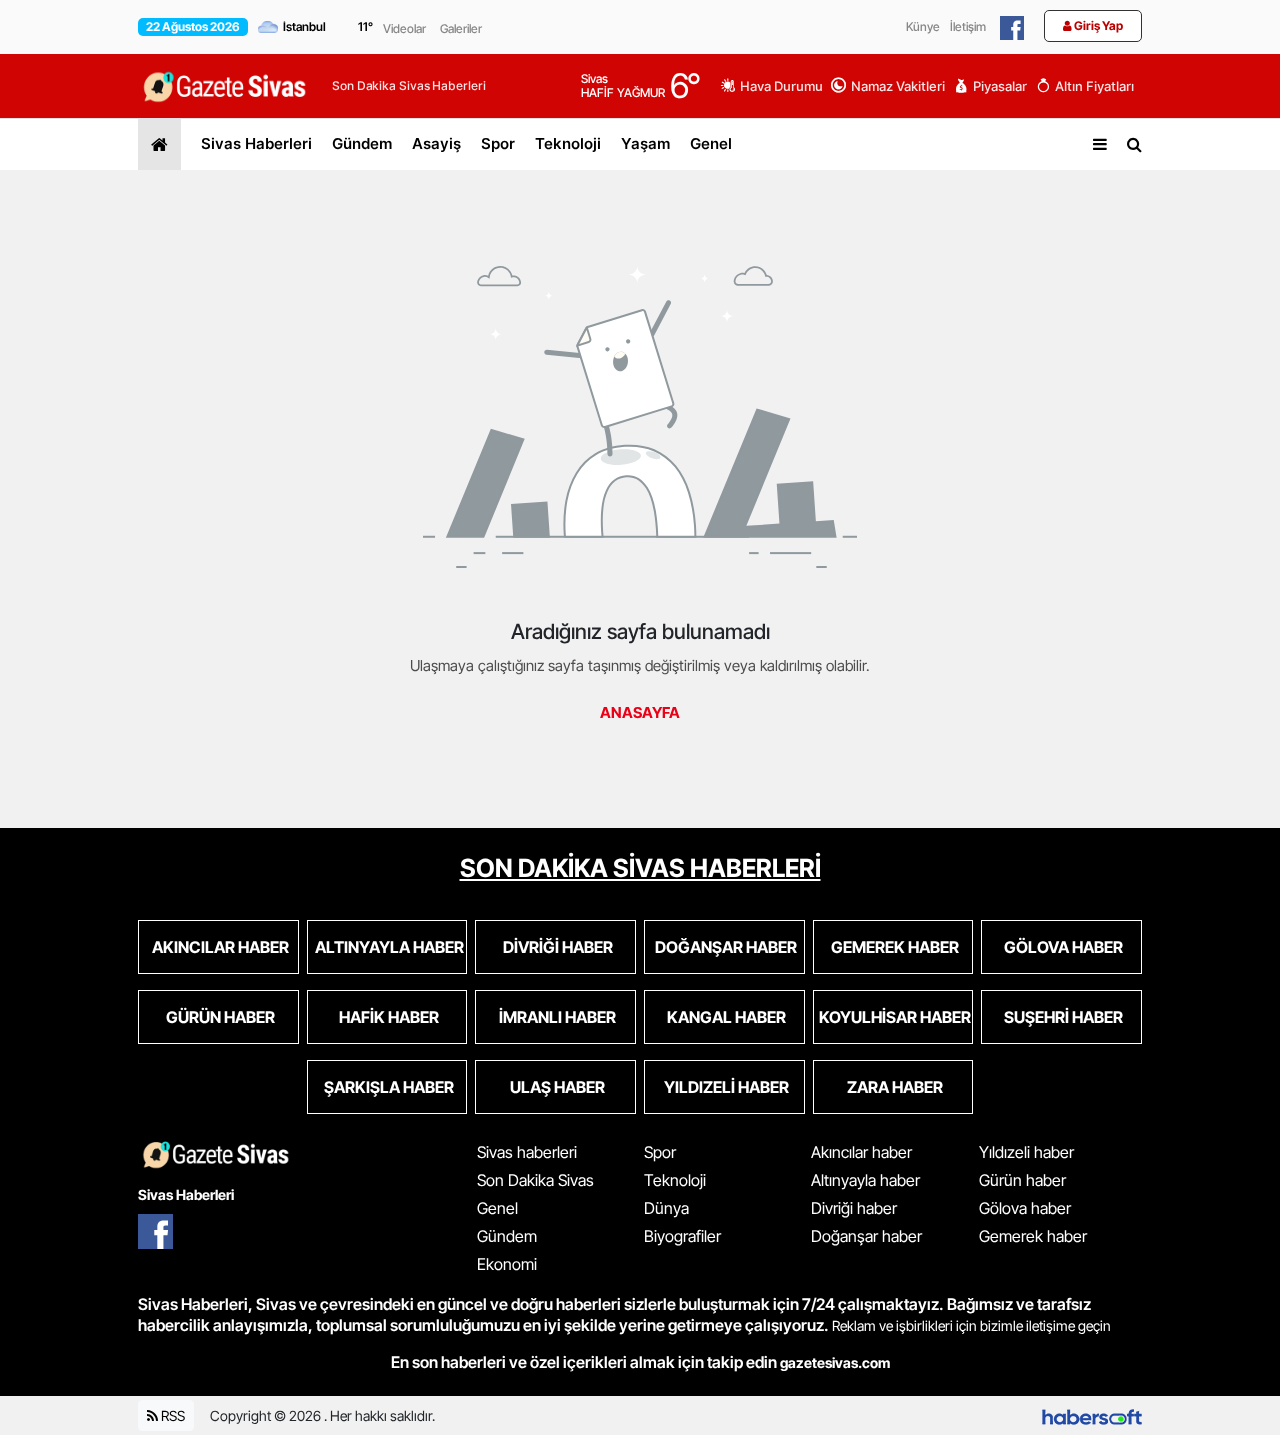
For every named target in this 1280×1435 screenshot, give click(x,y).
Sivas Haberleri (256, 143)
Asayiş (436, 143)
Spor (498, 143)
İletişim (968, 26)
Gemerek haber (1033, 1236)
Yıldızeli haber (1026, 1152)
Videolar (404, 28)
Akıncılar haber (861, 1152)
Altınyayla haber (865, 1180)
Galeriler (461, 28)
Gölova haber (1025, 1208)
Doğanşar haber (866, 1236)
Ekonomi (507, 1264)
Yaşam (645, 143)
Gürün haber (1022, 1180)
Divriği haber (854, 1208)
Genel (711, 143)
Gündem (362, 143)
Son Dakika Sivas (535, 1180)
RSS (171, 1415)
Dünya (666, 1208)
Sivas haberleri (527, 1152)
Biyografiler (682, 1236)
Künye (923, 26)
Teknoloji (568, 143)
